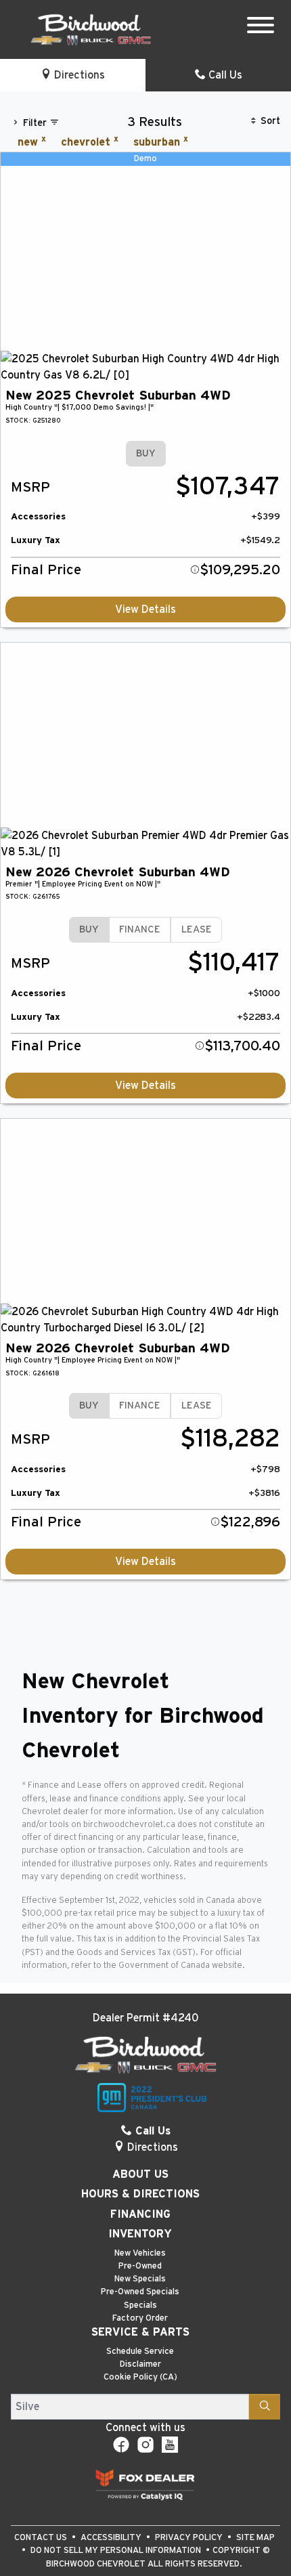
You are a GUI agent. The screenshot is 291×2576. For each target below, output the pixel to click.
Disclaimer (140, 2364)
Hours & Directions (140, 2194)
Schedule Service (140, 2352)
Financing (140, 2214)
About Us (140, 2174)
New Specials (140, 2279)
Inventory (140, 2234)
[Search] (265, 2407)
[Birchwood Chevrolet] (91, 29)
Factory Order (140, 2318)
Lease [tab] (197, 929)
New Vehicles (140, 2253)
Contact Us (42, 2538)
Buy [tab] (146, 453)
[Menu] (261, 27)
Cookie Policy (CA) (140, 2377)
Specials (140, 2305)
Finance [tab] (140, 929)
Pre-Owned (140, 2266)
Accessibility (112, 2538)
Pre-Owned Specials (140, 2292)
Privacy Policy (190, 2538)
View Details (145, 609)
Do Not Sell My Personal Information (117, 2551)
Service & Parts (140, 2332)
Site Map (255, 2538)
